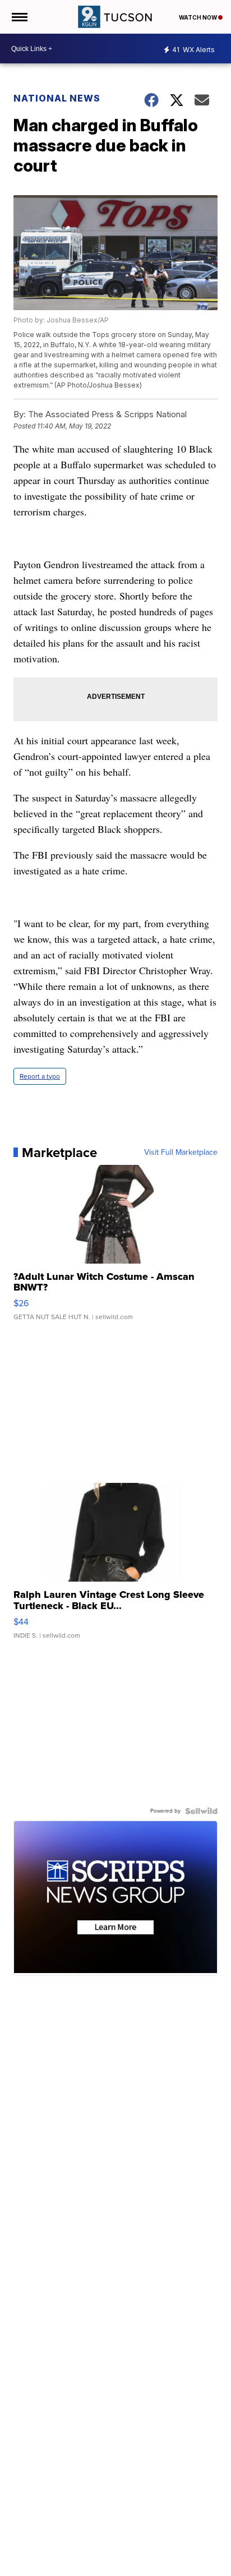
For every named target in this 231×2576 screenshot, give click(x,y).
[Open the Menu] (19, 17)
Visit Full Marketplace (181, 1153)
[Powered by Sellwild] (201, 1811)
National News (57, 98)
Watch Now (198, 17)
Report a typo (40, 1076)
